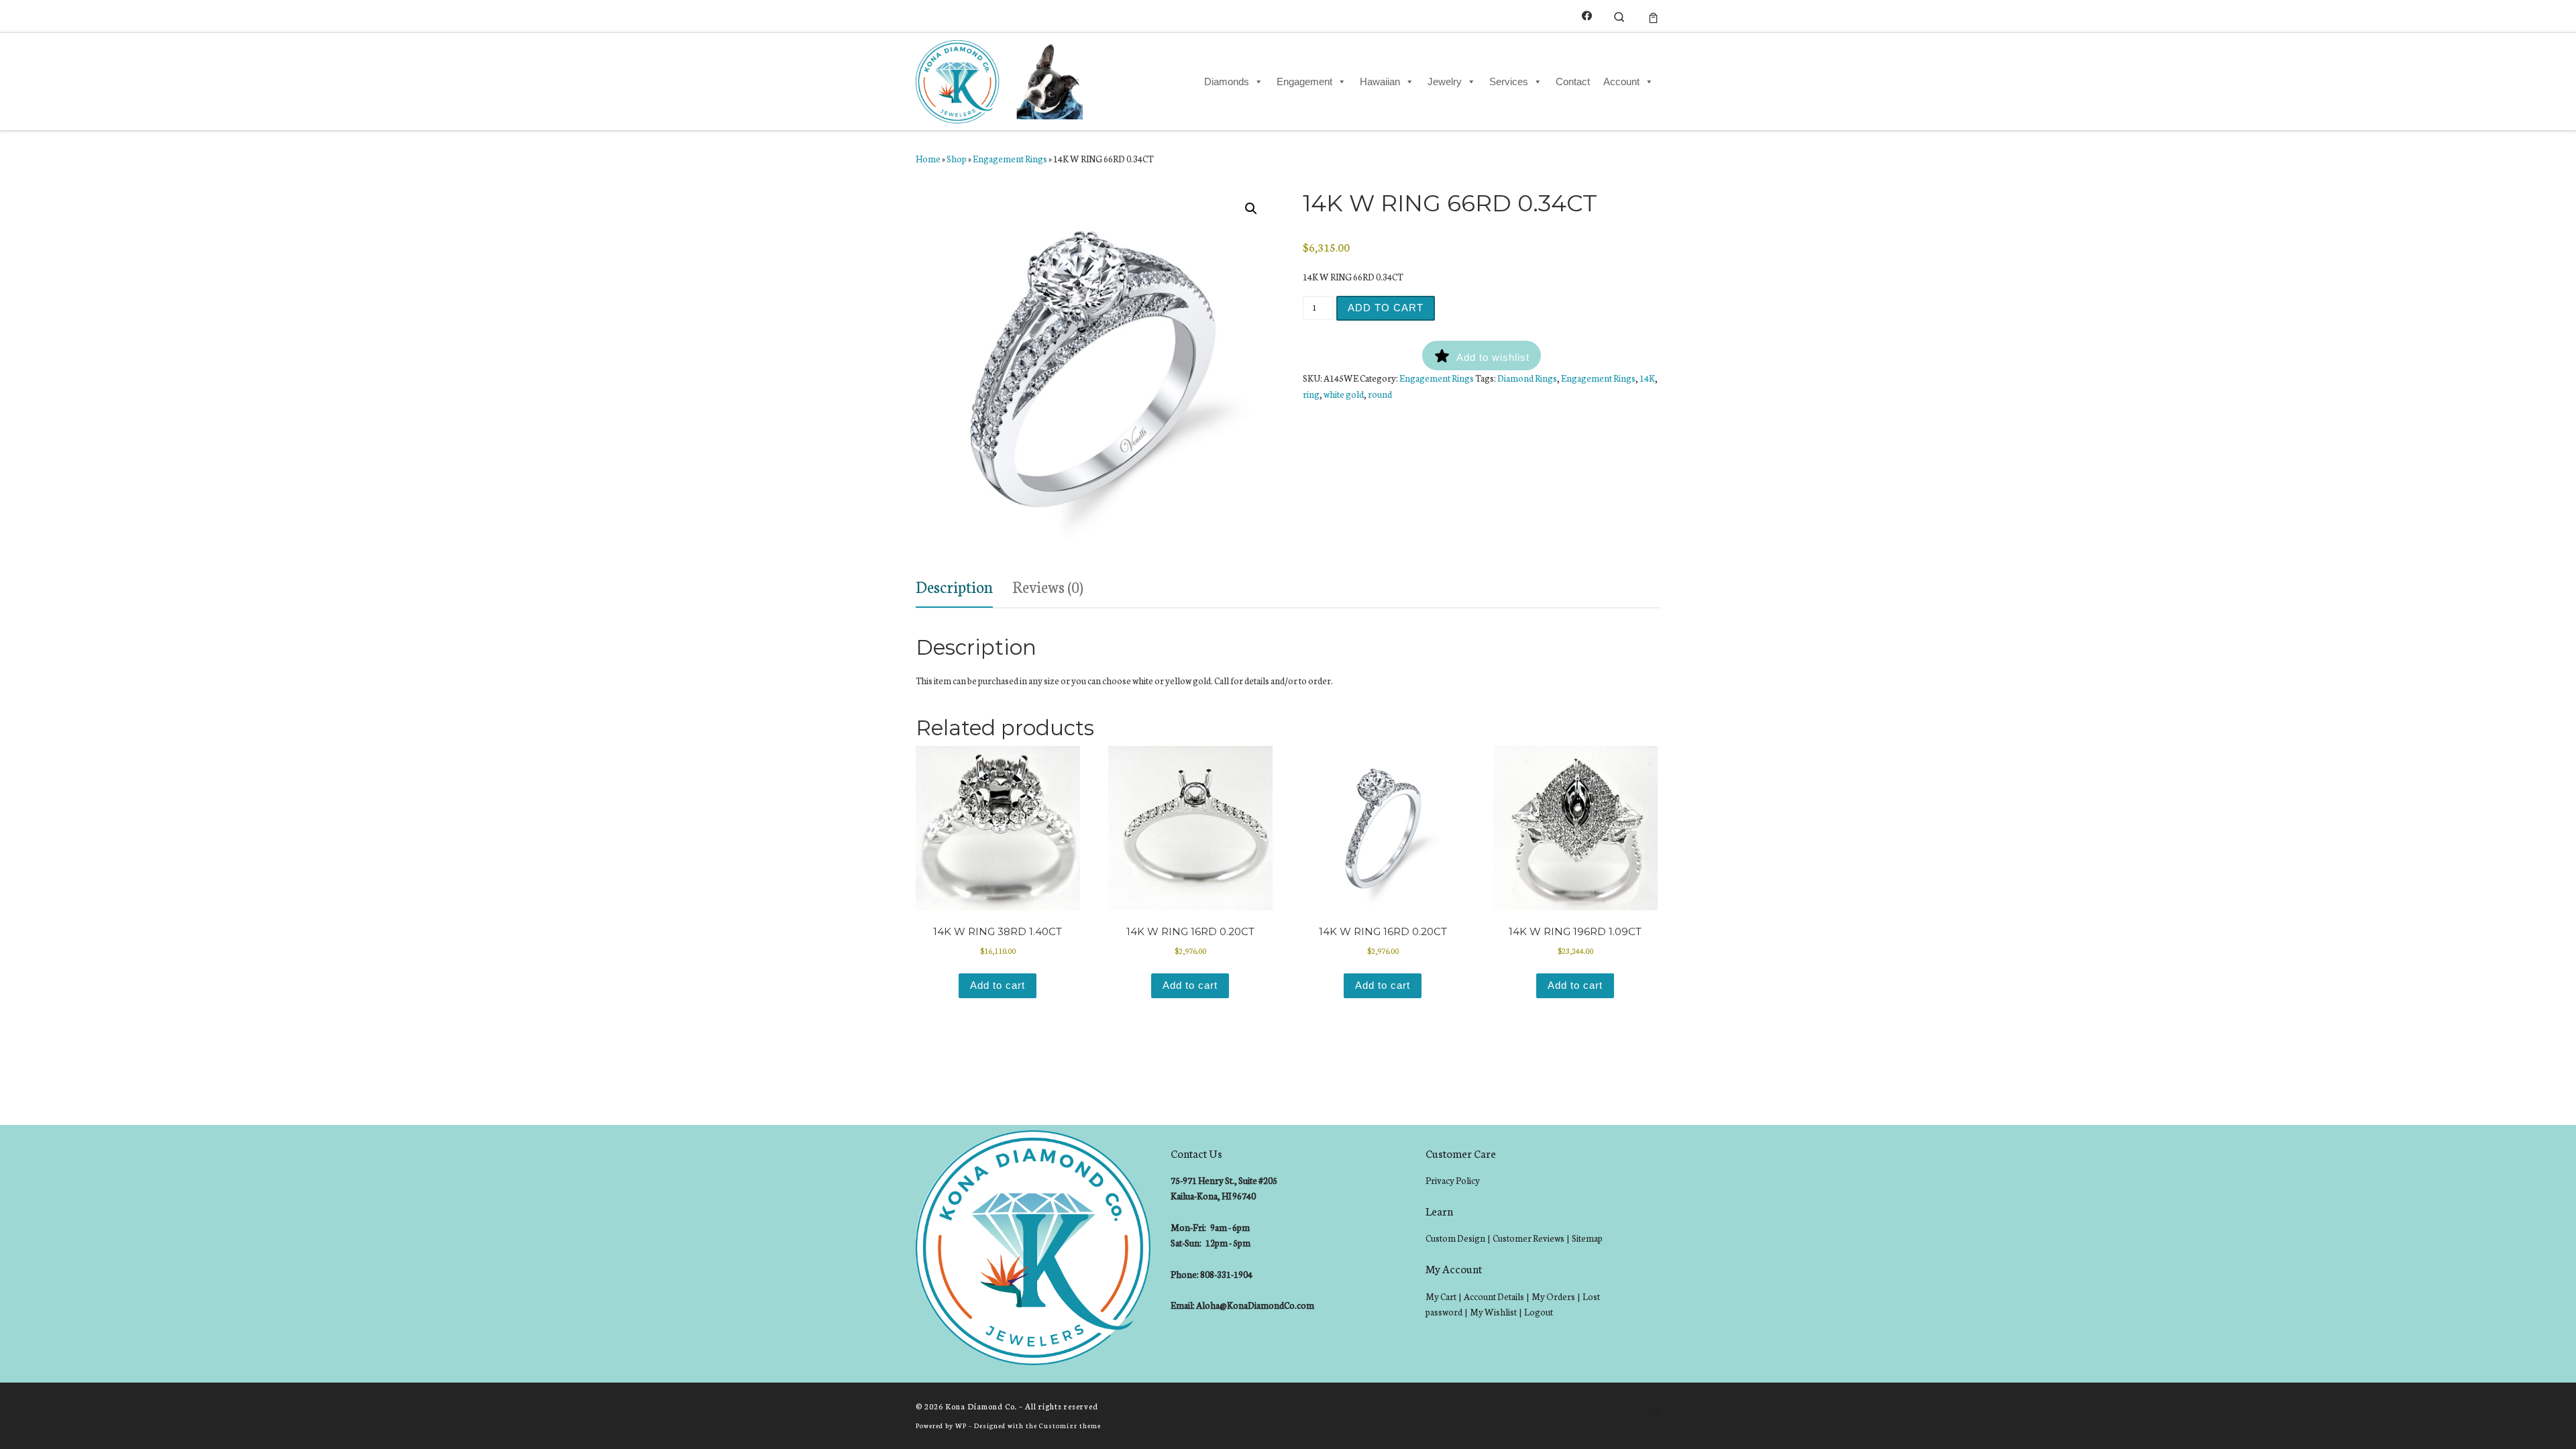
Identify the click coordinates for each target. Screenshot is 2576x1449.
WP (961, 1425)
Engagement (1304, 82)
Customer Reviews (1528, 1238)
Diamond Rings (1527, 378)
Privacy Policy (1453, 1180)
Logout (1539, 1312)
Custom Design (1455, 1238)
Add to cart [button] (998, 985)
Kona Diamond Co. (981, 1406)
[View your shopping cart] (1653, 16)
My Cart (1441, 1296)
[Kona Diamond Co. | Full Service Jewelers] (1001, 79)
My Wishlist (1493, 1312)
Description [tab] (954, 586)
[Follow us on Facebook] (1587, 16)
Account (1621, 82)
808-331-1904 (1226, 1274)
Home (928, 159)
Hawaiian (1380, 82)
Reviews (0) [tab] (1048, 586)
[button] (1251, 209)
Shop (957, 159)
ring (1311, 394)
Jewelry (1445, 82)
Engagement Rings (1010, 159)
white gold (1344, 394)
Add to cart (1386, 308)
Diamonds (1227, 82)
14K (1647, 378)
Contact (1573, 82)
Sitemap (1587, 1238)
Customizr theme (1070, 1425)
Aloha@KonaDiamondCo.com (1255, 1305)
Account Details (1494, 1296)
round (1380, 394)
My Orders (1553, 1296)
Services (1509, 82)
